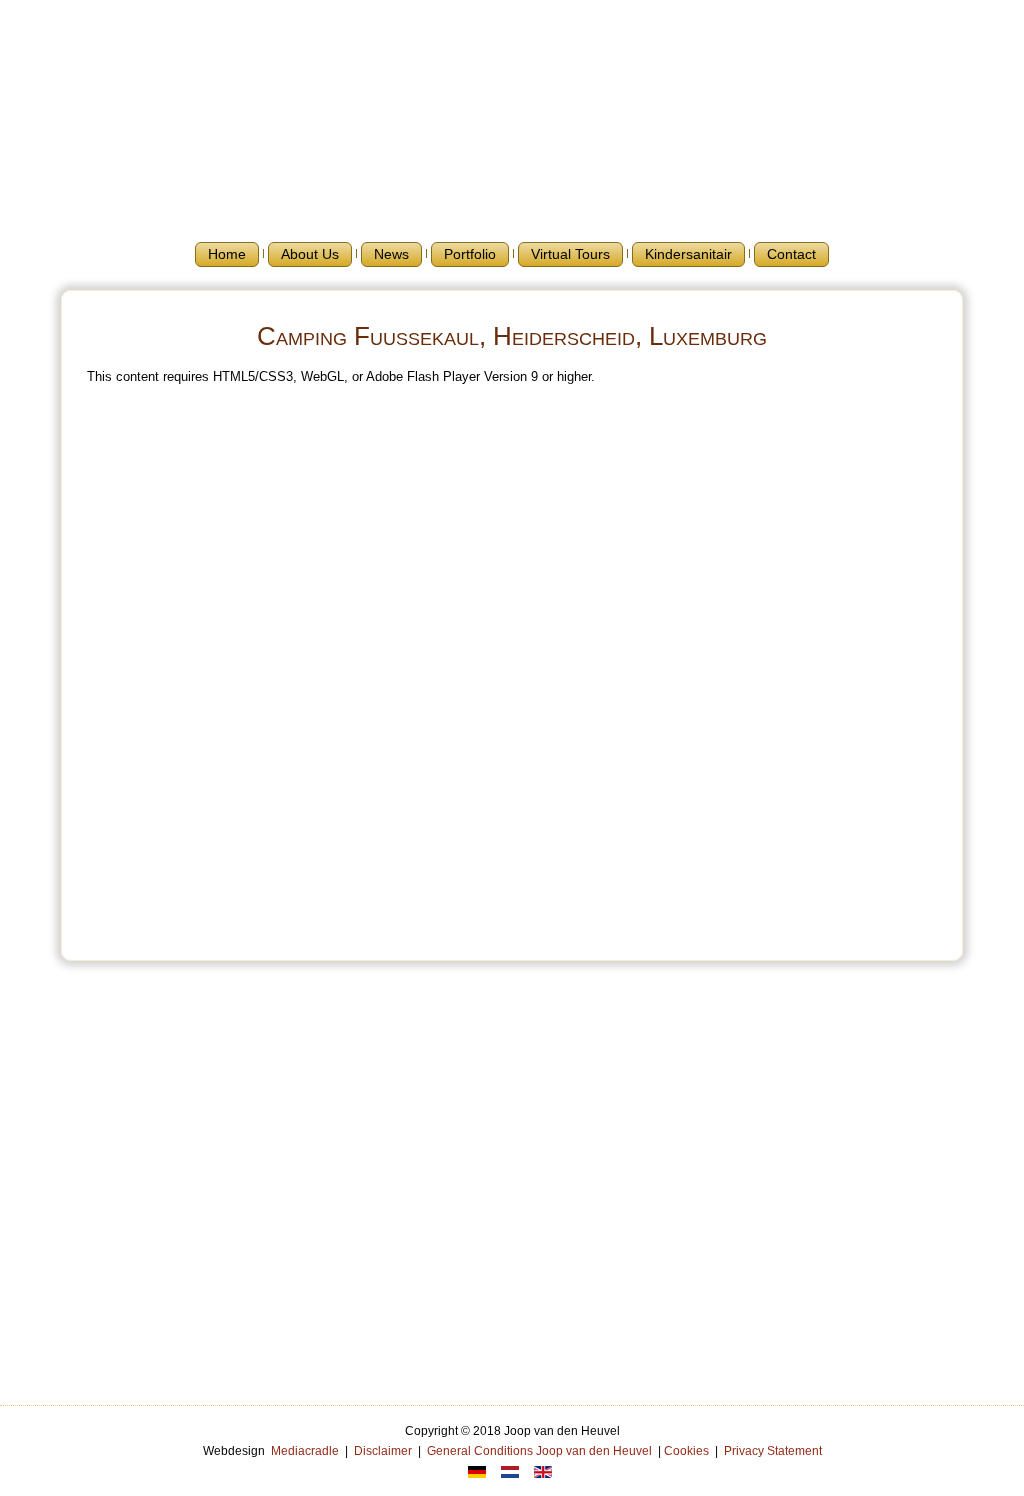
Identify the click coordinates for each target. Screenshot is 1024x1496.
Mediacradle (305, 1451)
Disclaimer (383, 1451)
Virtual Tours (570, 254)
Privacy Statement (773, 1451)
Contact (791, 254)
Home (227, 254)
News (391, 254)
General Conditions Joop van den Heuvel (539, 1451)
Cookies (686, 1451)
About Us (310, 254)
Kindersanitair (688, 254)
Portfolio (470, 254)
